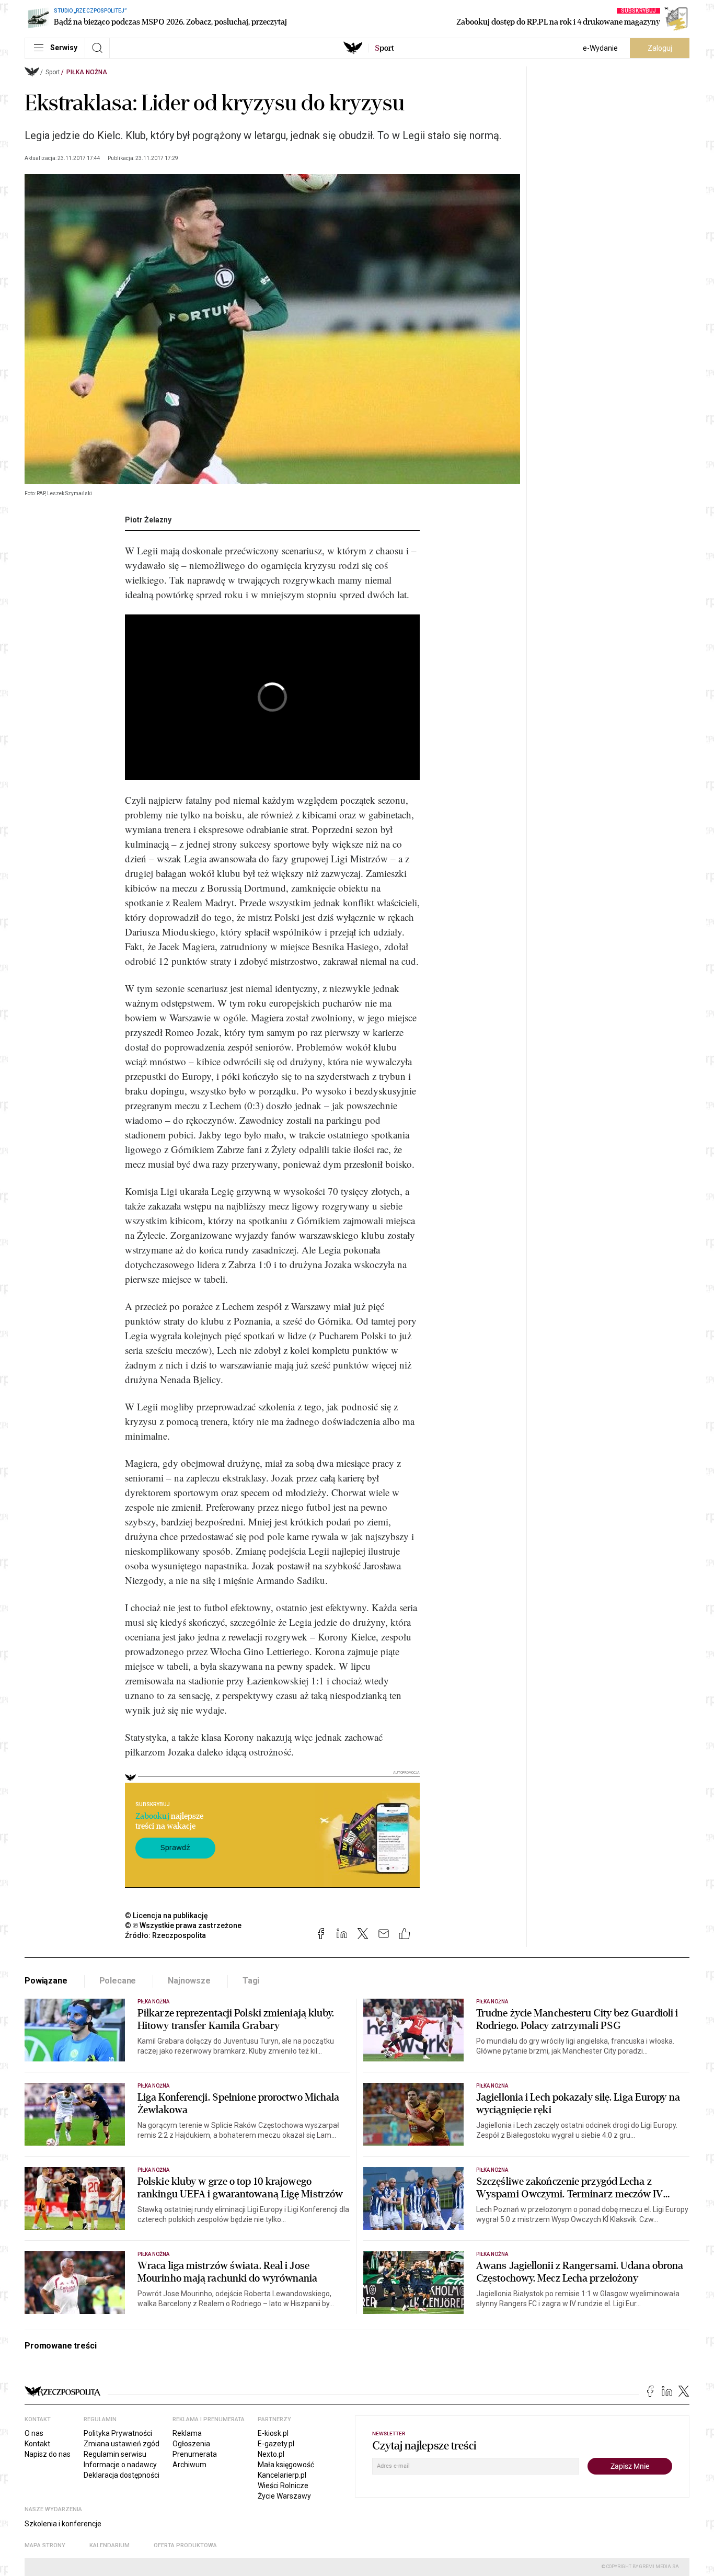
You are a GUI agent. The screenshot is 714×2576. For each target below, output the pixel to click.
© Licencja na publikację (167, 1916)
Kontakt (37, 2444)
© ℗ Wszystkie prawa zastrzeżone (183, 1925)
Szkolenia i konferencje (63, 2524)
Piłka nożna (87, 72)
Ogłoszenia (191, 2444)
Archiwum (189, 2465)
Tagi (251, 1981)
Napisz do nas (48, 2454)
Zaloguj (660, 48)
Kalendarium (110, 2545)
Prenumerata (195, 2454)
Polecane (118, 1981)
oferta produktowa (185, 2545)
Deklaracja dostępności (122, 2475)
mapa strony (45, 2545)
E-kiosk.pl (273, 2433)
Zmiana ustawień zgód (122, 2444)
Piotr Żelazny (148, 520)
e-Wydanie (600, 48)
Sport (53, 72)
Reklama (187, 2433)
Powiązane (46, 1981)
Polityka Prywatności (118, 2433)
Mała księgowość (286, 2465)
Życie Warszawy (284, 2496)
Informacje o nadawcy (120, 2465)
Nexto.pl (271, 2454)
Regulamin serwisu (115, 2454)
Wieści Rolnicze (283, 2486)
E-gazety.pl (276, 2444)
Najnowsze (189, 1981)
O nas (34, 2433)
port (384, 48)
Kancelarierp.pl (282, 2475)
